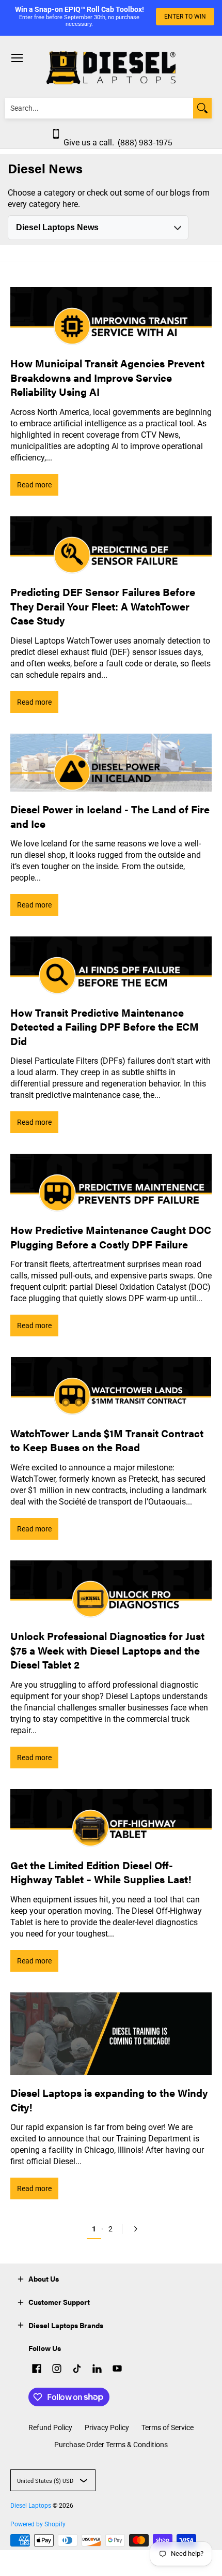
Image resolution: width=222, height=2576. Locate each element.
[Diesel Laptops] (111, 68)
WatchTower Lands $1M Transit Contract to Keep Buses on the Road (107, 1440)
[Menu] (17, 58)
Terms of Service (168, 2428)
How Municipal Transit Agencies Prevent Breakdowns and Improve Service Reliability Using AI (107, 377)
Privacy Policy (107, 2428)
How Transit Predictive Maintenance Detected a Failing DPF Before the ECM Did (105, 1026)
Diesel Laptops (31, 2506)
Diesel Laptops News (57, 227)
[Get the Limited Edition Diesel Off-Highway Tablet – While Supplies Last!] (111, 1818)
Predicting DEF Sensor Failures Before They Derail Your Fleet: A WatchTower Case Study (103, 606)
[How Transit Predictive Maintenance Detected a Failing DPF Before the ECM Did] (111, 966)
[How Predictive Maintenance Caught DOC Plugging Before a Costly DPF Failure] (111, 1183)
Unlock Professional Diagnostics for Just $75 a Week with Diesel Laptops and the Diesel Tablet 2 (107, 1650)
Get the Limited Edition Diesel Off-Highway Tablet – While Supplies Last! (101, 1872)
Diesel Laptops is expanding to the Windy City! (109, 2100)
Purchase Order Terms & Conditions (111, 2445)
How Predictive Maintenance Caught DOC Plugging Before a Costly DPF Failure (111, 1237)
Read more (34, 485)
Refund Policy (50, 2428)
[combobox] (99, 108)
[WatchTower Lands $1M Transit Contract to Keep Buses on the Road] (111, 1386)
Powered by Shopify (38, 2524)
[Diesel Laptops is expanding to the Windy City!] (111, 2034)
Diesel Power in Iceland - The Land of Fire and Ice (110, 816)
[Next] (134, 2229)
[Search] (202, 108)
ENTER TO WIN (185, 17)
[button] (21, 2278)
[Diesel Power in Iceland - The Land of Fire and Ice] (111, 763)
